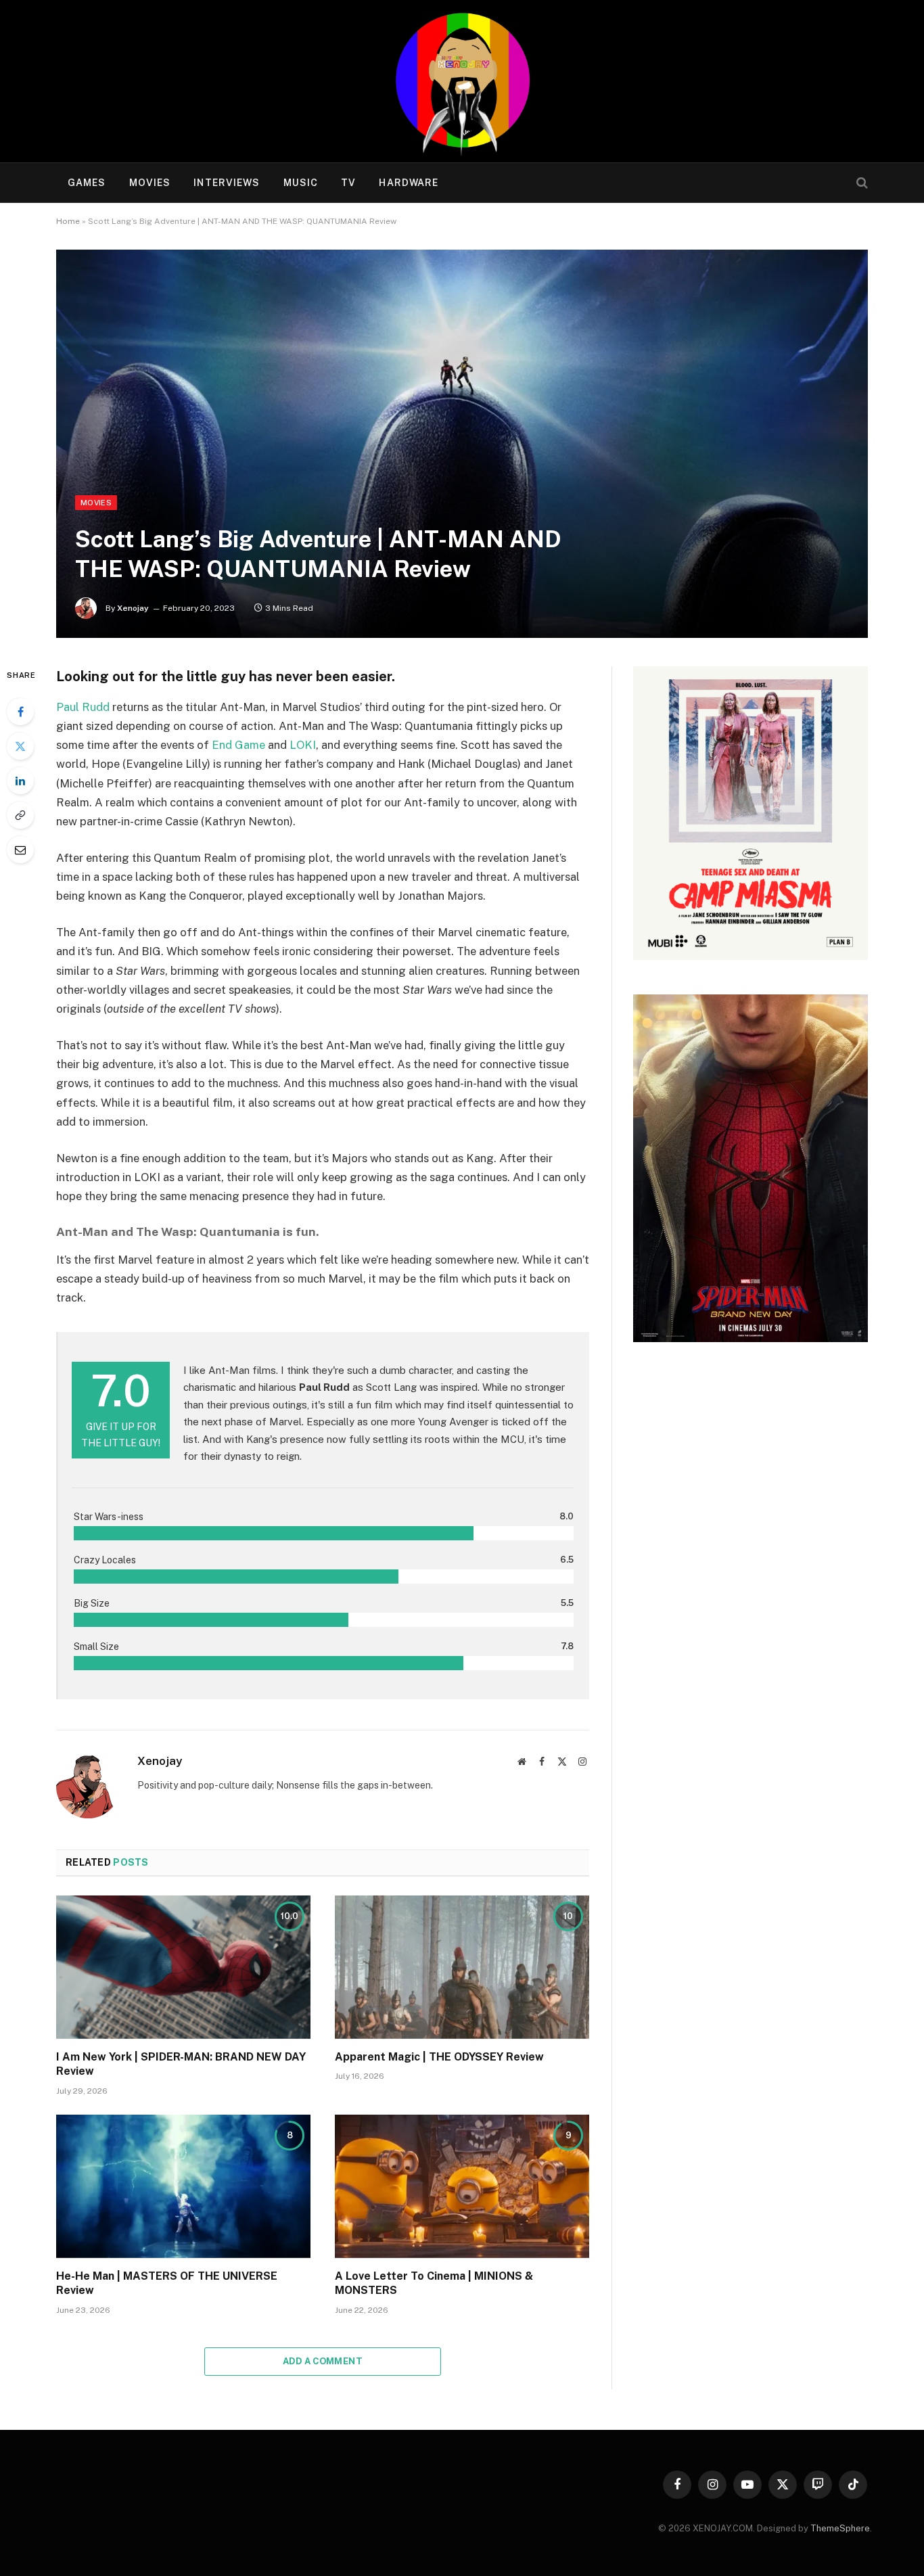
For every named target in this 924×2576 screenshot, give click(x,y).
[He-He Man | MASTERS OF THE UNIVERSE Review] (183, 2186)
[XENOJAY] (462, 81)
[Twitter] (20, 746)
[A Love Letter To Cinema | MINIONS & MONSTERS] (462, 2186)
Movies (150, 183)
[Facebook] (20, 712)
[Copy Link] (20, 815)
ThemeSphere (840, 2528)
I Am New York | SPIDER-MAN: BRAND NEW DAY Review (181, 2064)
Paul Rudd (83, 707)
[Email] (20, 850)
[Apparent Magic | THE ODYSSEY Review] (462, 1967)
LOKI (303, 745)
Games (87, 183)
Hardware (409, 183)
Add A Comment (323, 2361)
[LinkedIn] (20, 781)
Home (68, 221)
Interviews (227, 183)
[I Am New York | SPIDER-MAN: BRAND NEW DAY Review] (183, 1967)
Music (301, 183)
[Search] (861, 183)
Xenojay (133, 608)
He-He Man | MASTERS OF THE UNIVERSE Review (167, 2283)
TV (348, 183)
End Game (238, 745)
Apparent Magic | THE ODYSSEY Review (439, 2057)
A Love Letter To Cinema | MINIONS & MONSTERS (434, 2283)
